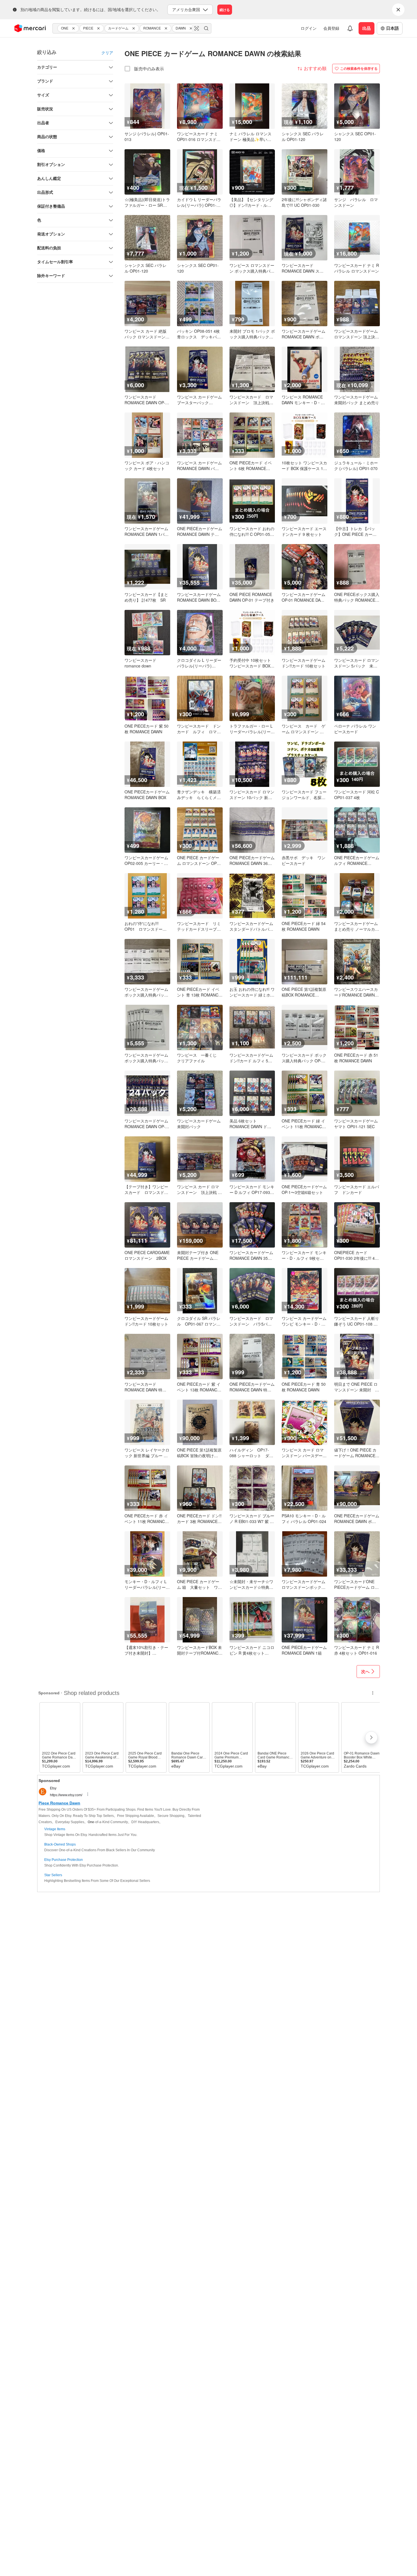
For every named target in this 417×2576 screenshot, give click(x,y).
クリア (107, 52)
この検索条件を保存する (359, 68)
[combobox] (132, 28)
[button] (74, 28)
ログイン (309, 28)
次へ (365, 1671)
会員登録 (331, 28)
